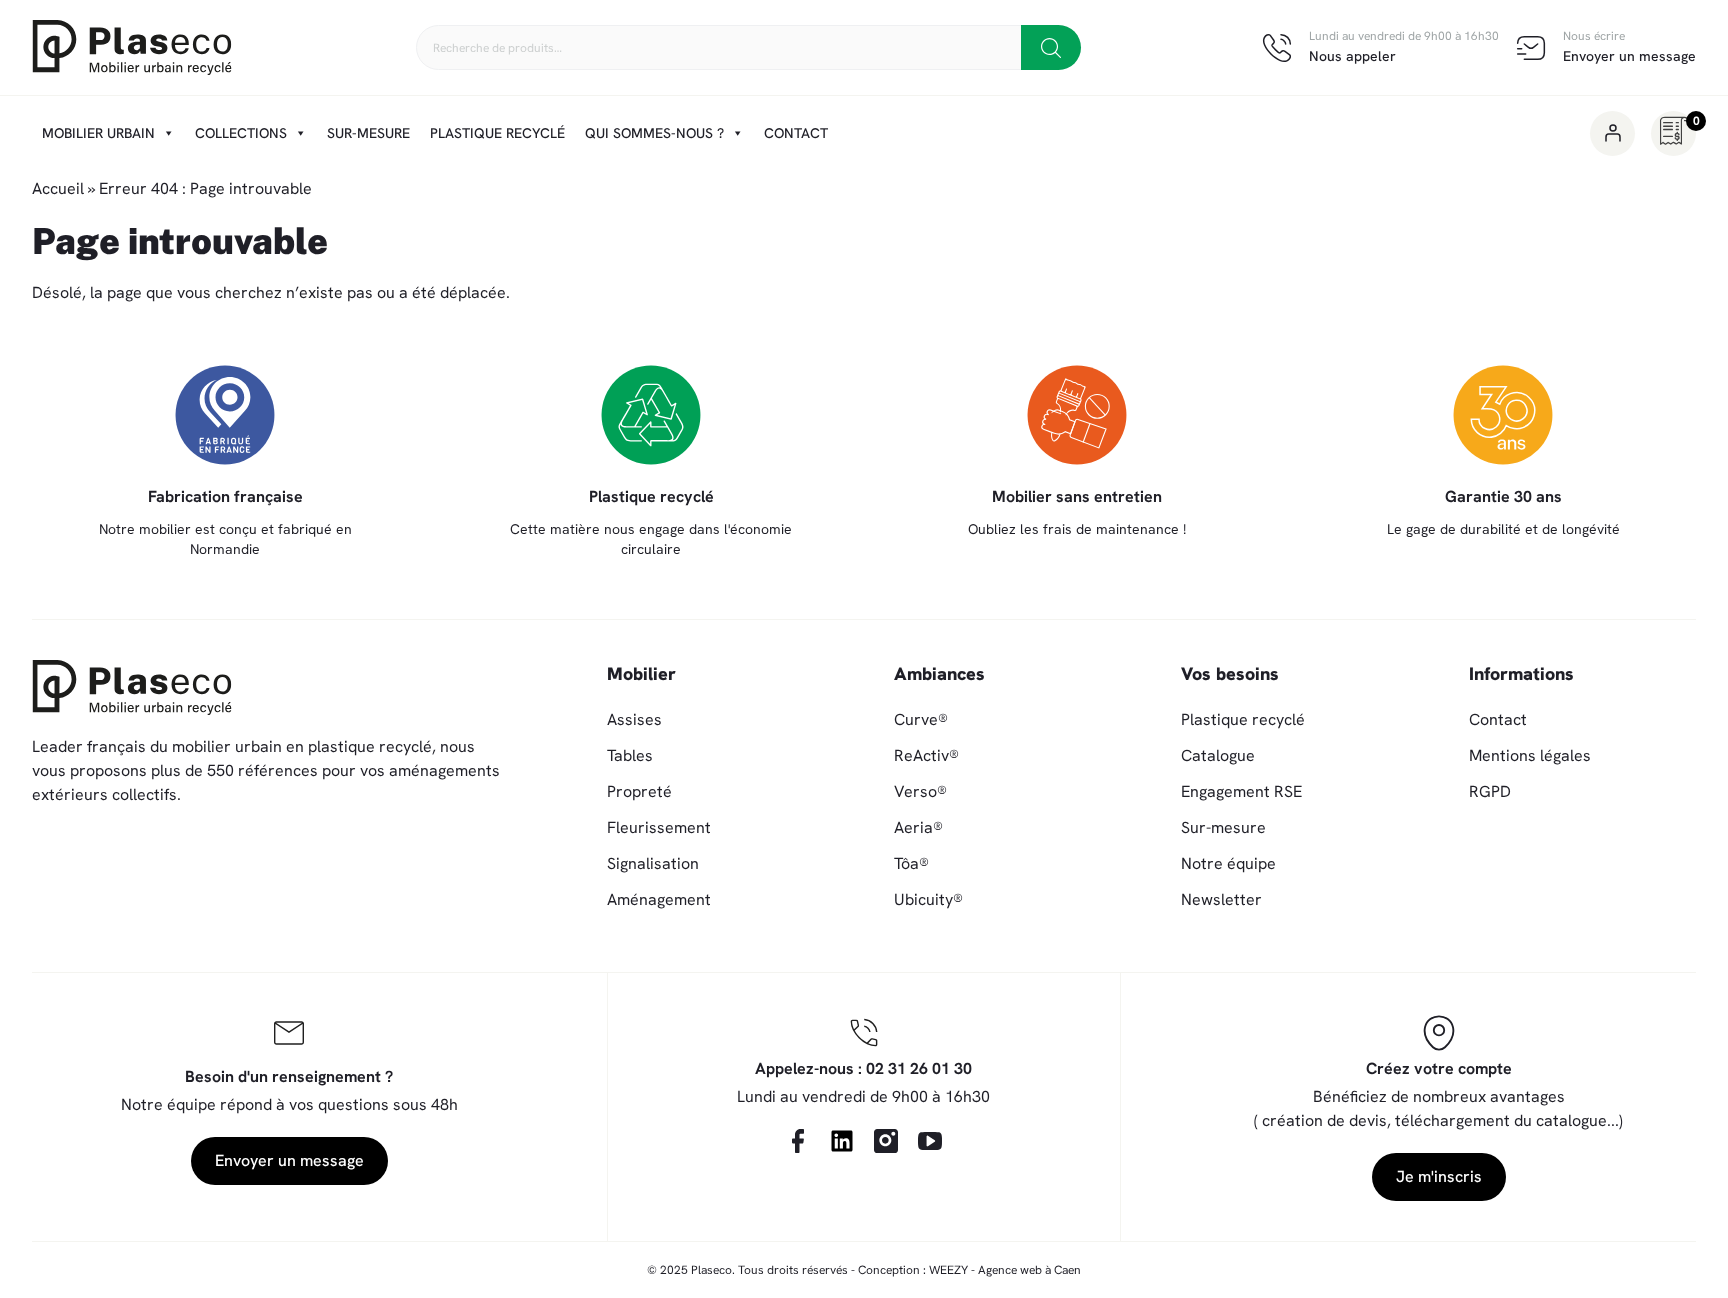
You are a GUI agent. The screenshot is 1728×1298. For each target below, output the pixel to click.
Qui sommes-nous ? (654, 133)
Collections (241, 133)
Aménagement (659, 899)
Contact (796, 133)
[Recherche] (1051, 47)
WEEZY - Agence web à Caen (1005, 1270)
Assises (634, 719)
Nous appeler (1352, 56)
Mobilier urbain (98, 133)
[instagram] (886, 1141)
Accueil (58, 188)
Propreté (639, 791)
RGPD (1490, 791)
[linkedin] (842, 1141)
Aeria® (918, 827)
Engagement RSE (1241, 791)
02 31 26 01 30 (919, 1068)
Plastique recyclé (497, 133)
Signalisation (653, 863)
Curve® (921, 719)
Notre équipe (1228, 863)
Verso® (920, 791)
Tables (630, 755)
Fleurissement (659, 827)
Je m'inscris (1439, 1176)
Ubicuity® (928, 899)
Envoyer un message (1629, 56)
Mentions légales (1530, 755)
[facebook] (798, 1141)
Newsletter (1221, 899)
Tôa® (911, 863)
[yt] (930, 1141)
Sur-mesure (368, 133)
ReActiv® (926, 755)
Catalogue (1218, 755)
